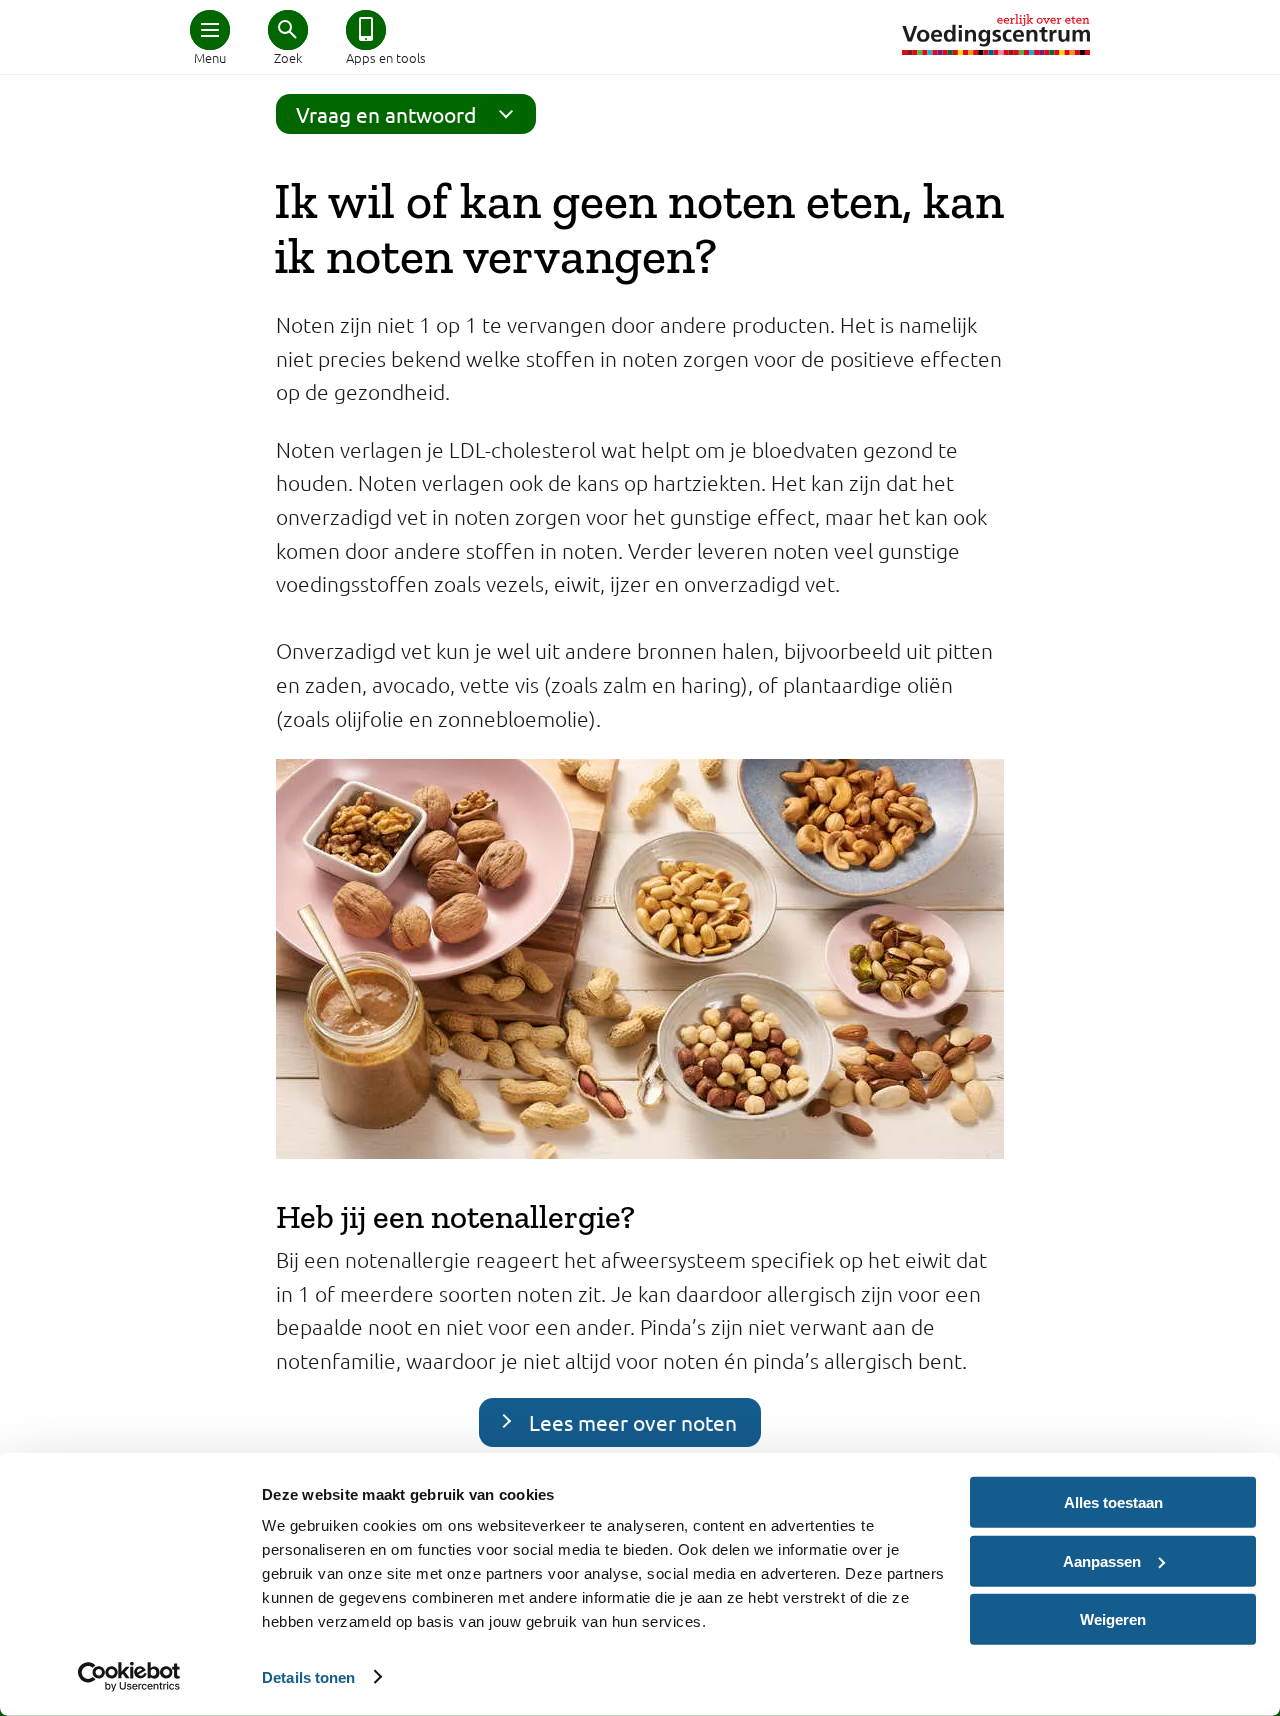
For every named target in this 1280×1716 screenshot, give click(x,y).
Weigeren (1113, 1619)
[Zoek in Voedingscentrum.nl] (288, 30)
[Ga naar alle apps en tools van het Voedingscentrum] (366, 30)
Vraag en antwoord (386, 114)
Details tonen (308, 1676)
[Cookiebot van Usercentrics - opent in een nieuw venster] (129, 1677)
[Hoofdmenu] (210, 30)
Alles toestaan (1113, 1502)
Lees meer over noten (633, 1422)
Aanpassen (1102, 1560)
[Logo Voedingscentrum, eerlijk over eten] (996, 34)
